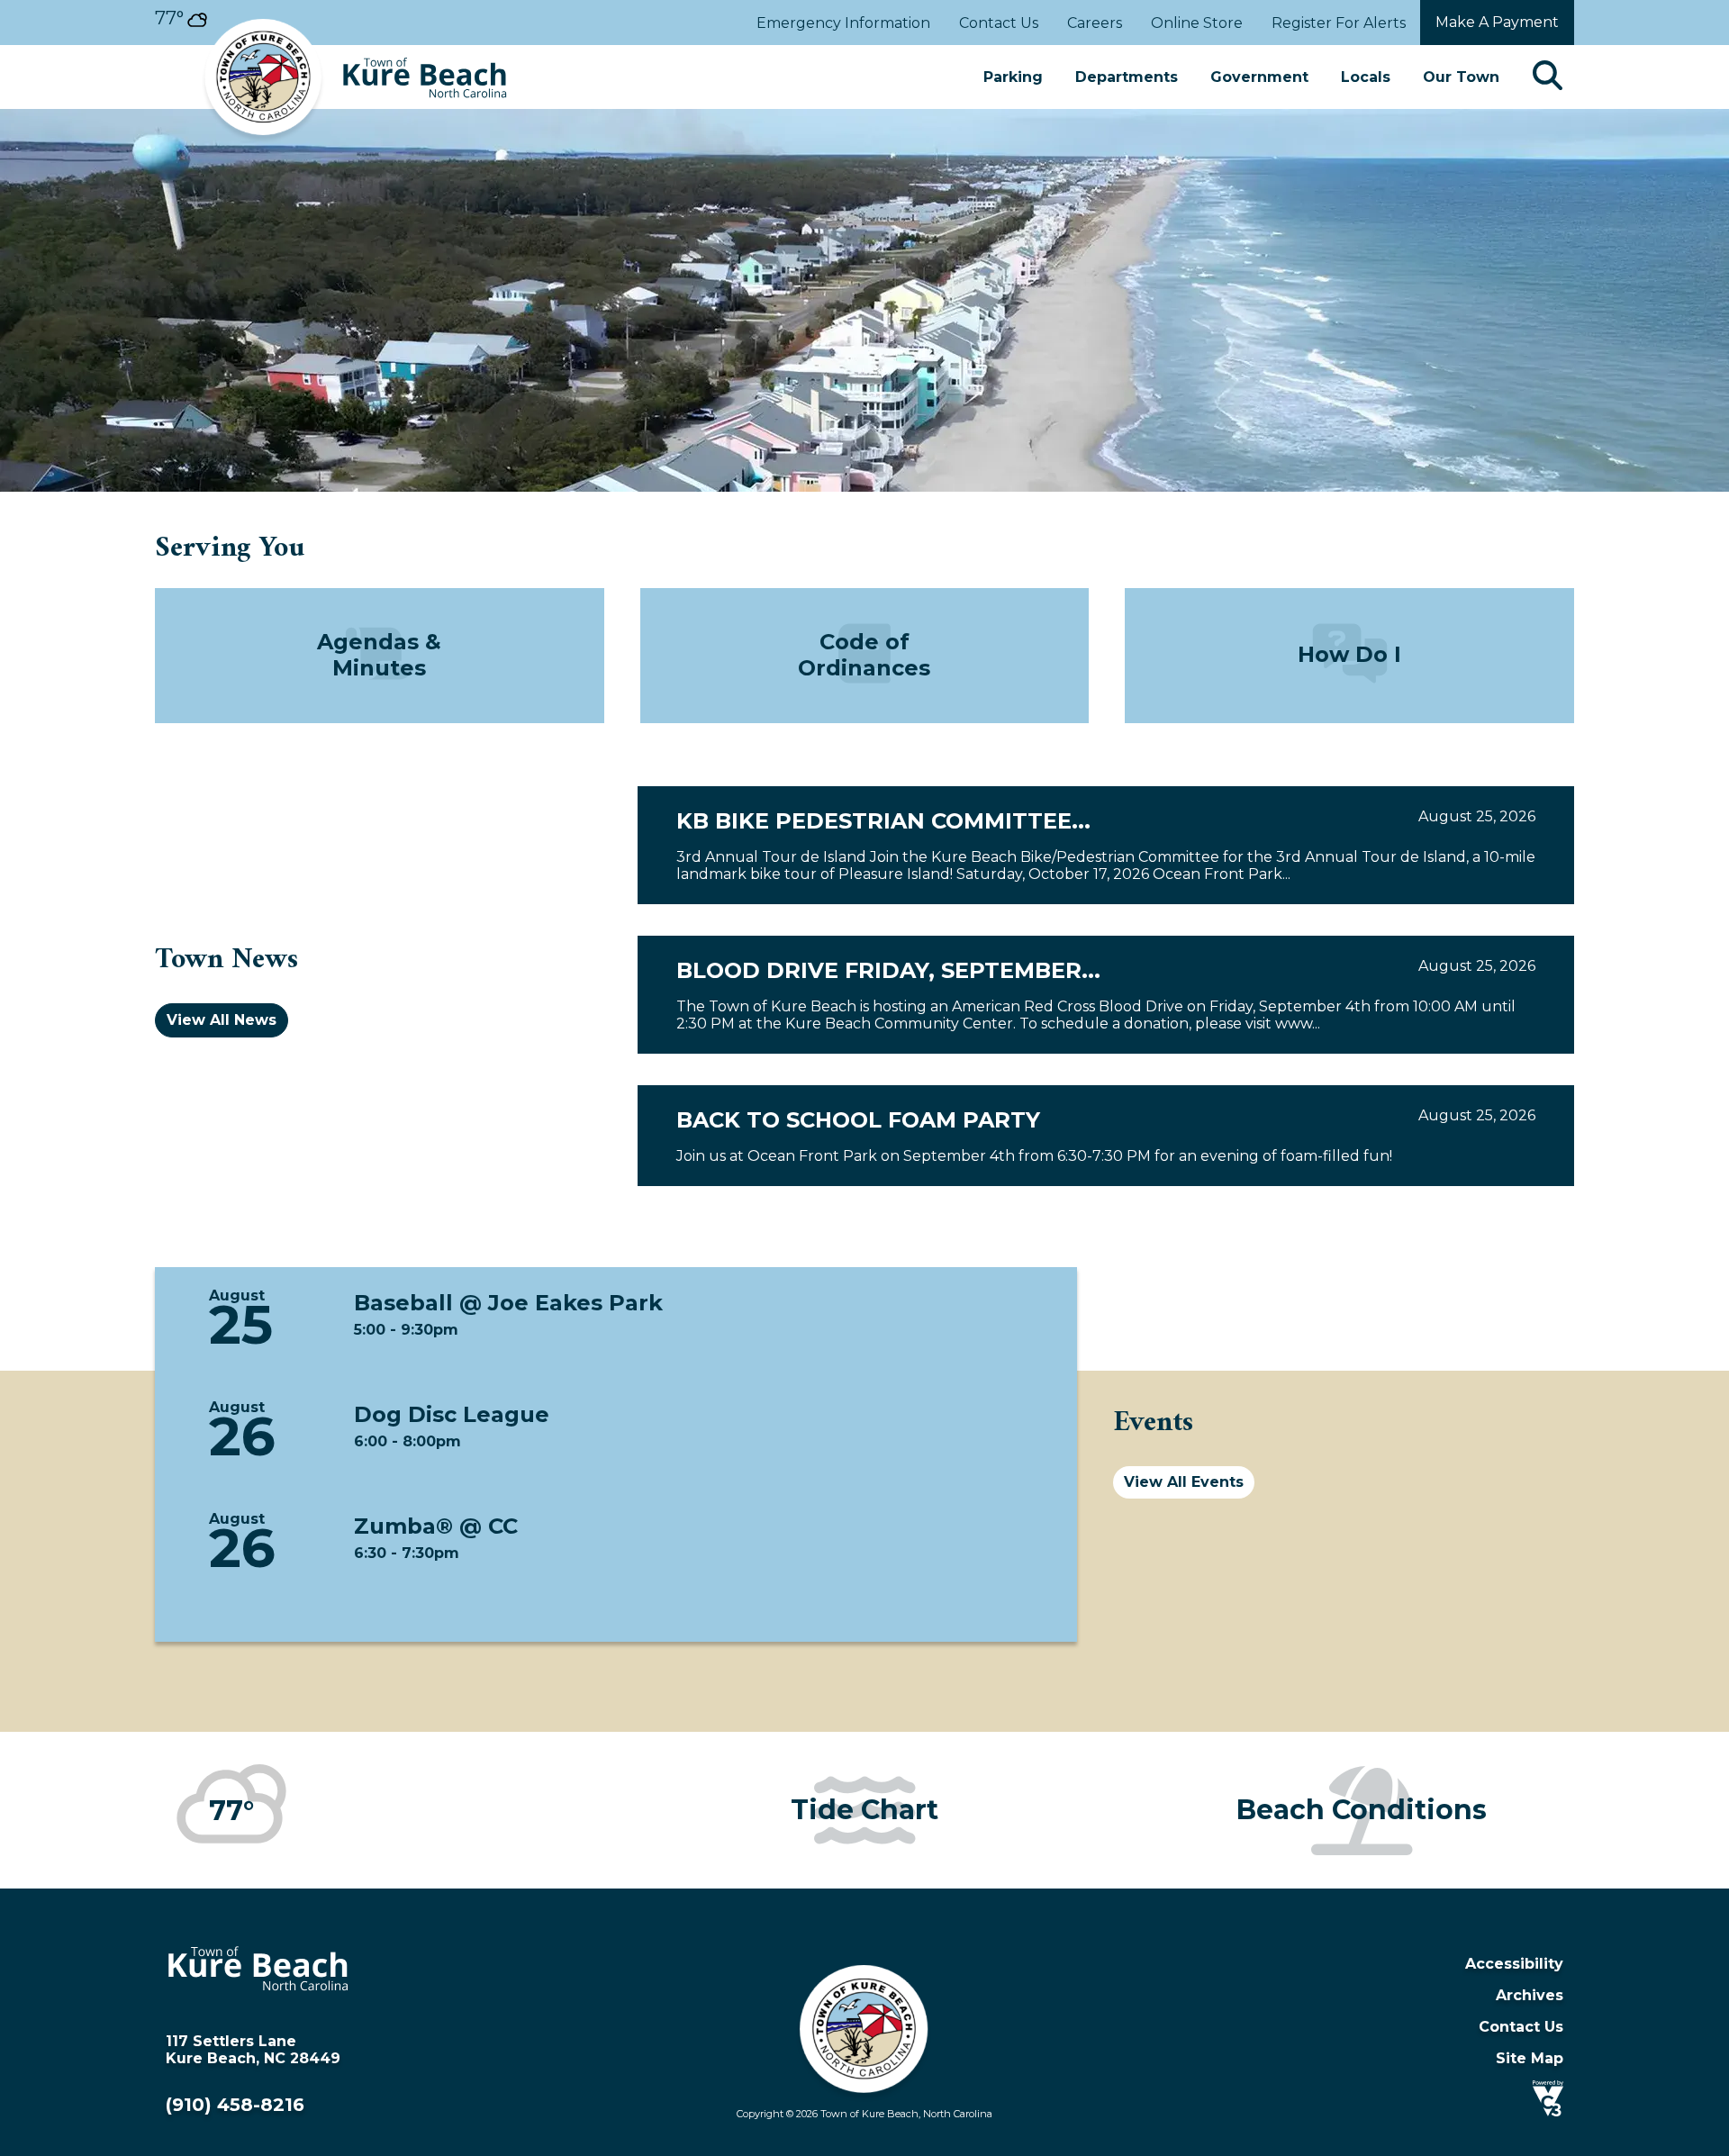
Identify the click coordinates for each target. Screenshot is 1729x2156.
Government (1259, 77)
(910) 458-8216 (235, 2105)
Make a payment (1497, 22)
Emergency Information (843, 23)
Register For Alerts (1339, 23)
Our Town (1461, 77)
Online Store (1197, 23)
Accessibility (1514, 1964)
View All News (222, 1020)
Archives (1530, 1995)
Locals (1366, 77)
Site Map (1530, 2058)
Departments (1127, 77)
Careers (1095, 23)
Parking (1013, 77)
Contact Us (999, 23)
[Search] (1548, 77)
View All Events (1184, 1482)
